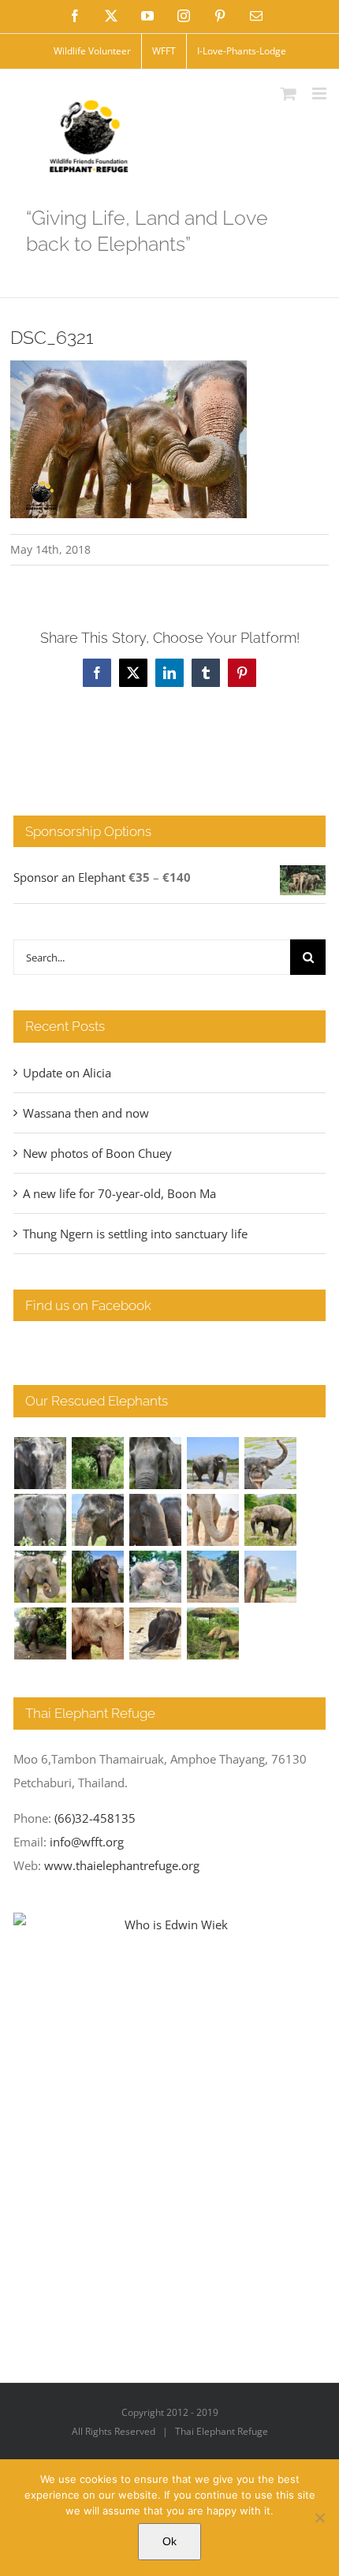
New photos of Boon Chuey (97, 1153)
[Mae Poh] (213, 1463)
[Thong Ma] (156, 1520)
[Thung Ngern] (98, 1463)
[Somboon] (213, 1633)
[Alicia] (271, 1463)
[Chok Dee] (213, 1577)
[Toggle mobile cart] (289, 93)
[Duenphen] (41, 1633)
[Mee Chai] (98, 1520)
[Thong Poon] (213, 1520)
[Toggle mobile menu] (320, 93)
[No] (319, 2518)
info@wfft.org (87, 1842)
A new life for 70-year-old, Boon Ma (119, 1193)
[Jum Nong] (41, 1577)
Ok (169, 2541)
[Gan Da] (41, 1520)
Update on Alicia (67, 1073)
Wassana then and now (86, 1113)
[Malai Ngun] (98, 1577)
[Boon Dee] (271, 1520)
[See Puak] (98, 1633)
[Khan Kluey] (156, 1633)
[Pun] (271, 1577)
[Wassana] (156, 1577)
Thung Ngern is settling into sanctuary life (135, 1234)
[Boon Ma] (156, 1463)
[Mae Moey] (41, 1463)
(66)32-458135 (95, 1818)
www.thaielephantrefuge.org (122, 1865)
